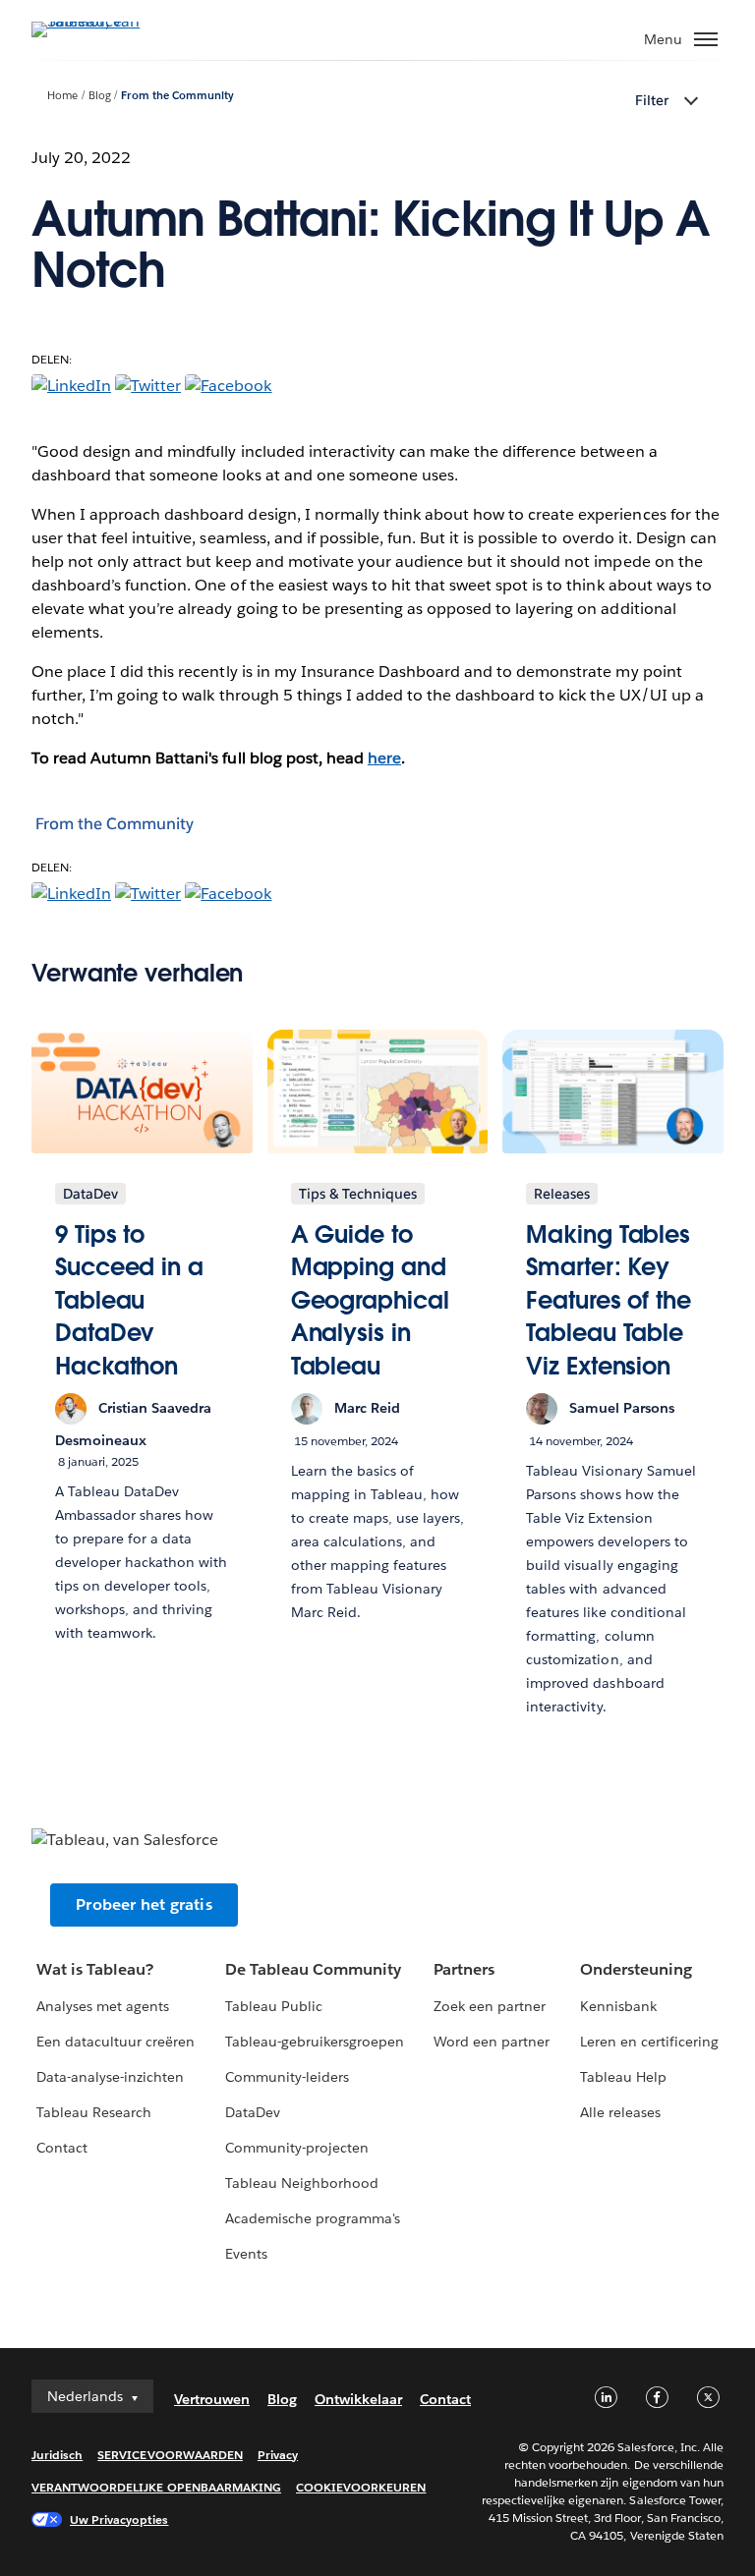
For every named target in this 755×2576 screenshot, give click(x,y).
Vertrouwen (212, 2399)
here (384, 758)
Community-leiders (287, 2077)
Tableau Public (274, 2006)
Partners (464, 1969)
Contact (62, 2148)
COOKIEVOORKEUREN (361, 2487)
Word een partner (492, 2042)
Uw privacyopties (119, 2520)
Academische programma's (313, 2218)
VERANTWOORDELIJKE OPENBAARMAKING (156, 2487)
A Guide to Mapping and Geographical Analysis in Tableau (370, 1300)
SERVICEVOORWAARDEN (170, 2455)
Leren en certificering (649, 2042)
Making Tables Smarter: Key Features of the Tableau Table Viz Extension (609, 1300)
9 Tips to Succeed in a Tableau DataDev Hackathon (129, 1300)
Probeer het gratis (144, 1904)
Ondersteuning (636, 1969)
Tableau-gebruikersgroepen (315, 2042)
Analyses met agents (103, 2006)
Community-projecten (297, 2148)
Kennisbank (618, 2006)
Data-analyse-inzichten (110, 2077)
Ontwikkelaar (358, 2399)
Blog (100, 96)
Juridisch (57, 2455)
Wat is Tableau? (95, 1969)
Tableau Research (94, 2112)
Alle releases (620, 2112)
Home (62, 96)
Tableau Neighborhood (302, 2183)
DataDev (253, 2112)
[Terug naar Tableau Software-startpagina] (100, 21)
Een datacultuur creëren (116, 2042)
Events (246, 2254)
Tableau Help (623, 2077)
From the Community (177, 96)
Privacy (278, 2455)
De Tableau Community (313, 1969)
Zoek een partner (490, 2006)
